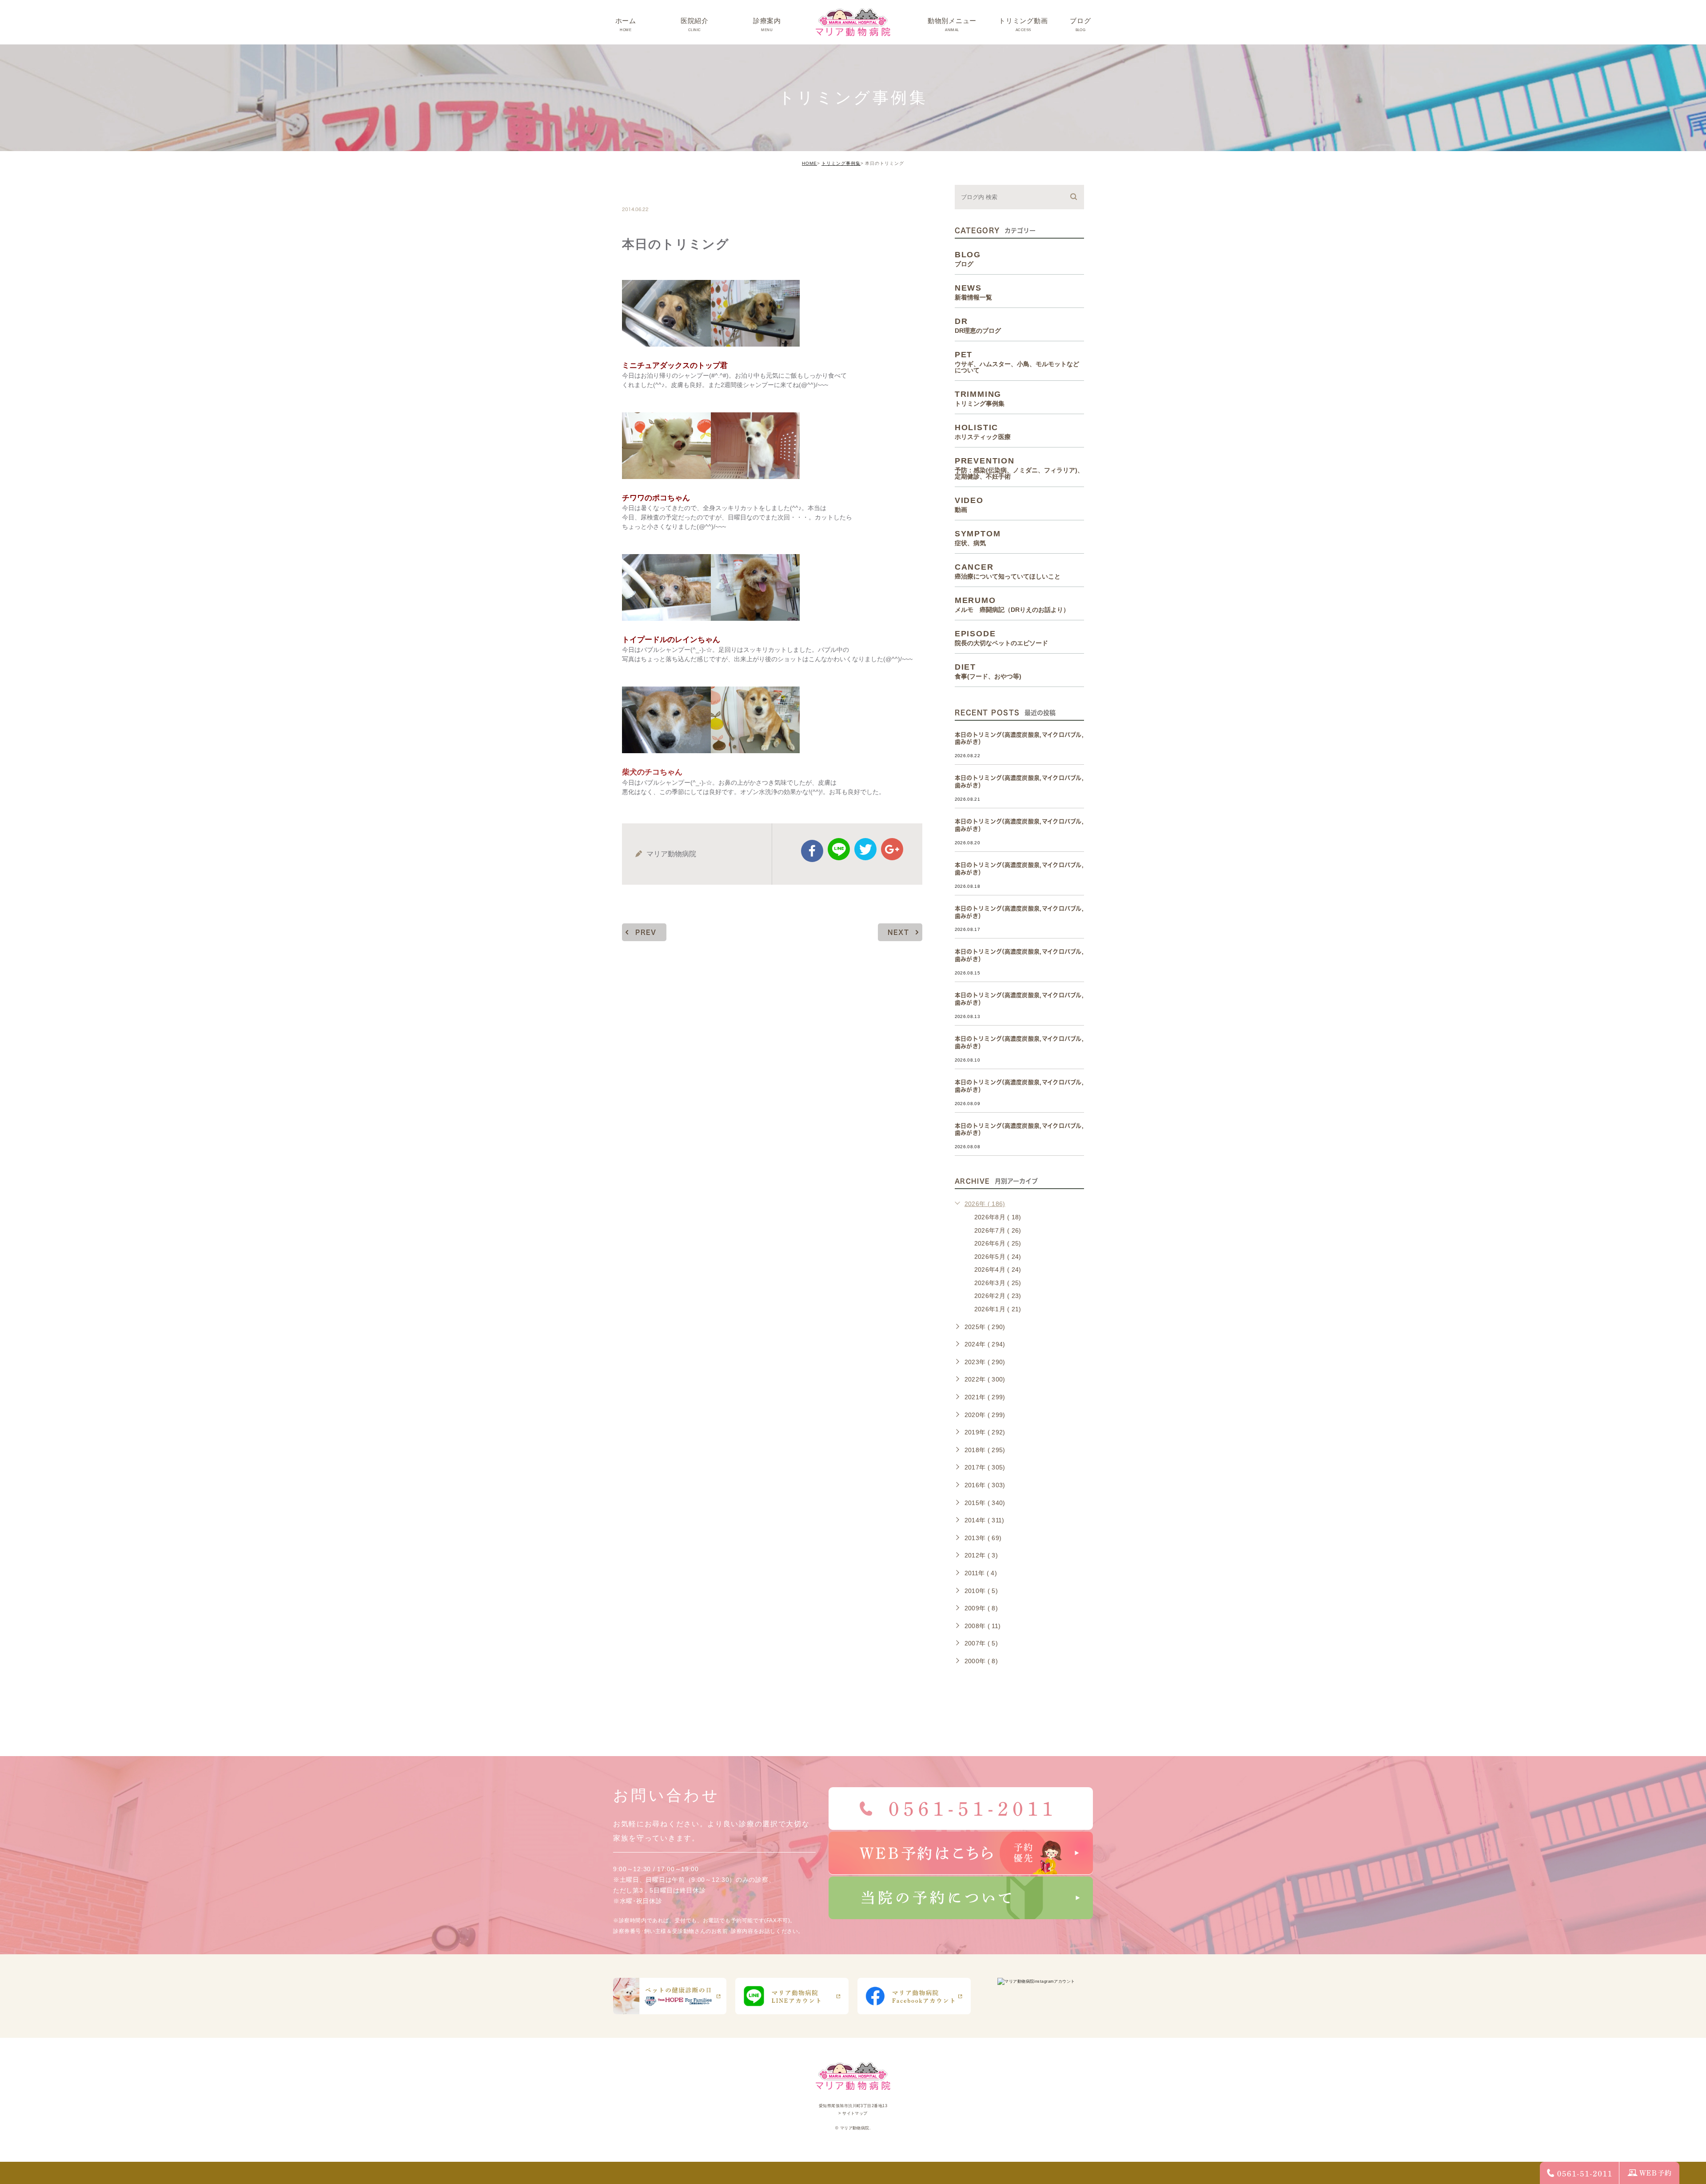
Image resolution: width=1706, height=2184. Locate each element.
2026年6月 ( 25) (998, 1243)
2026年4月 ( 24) (998, 1270)
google (892, 849)
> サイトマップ (853, 2113)
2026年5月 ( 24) (998, 1257)
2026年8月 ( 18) (998, 1217)
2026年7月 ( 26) (998, 1230)
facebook (812, 851)
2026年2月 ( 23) (998, 1296)
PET (1017, 362)
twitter (865, 849)
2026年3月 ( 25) (998, 1283)
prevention (1019, 468)
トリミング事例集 (841, 163)
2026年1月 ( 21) (998, 1309)
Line (839, 849)
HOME (809, 163)
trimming (649, 190)
